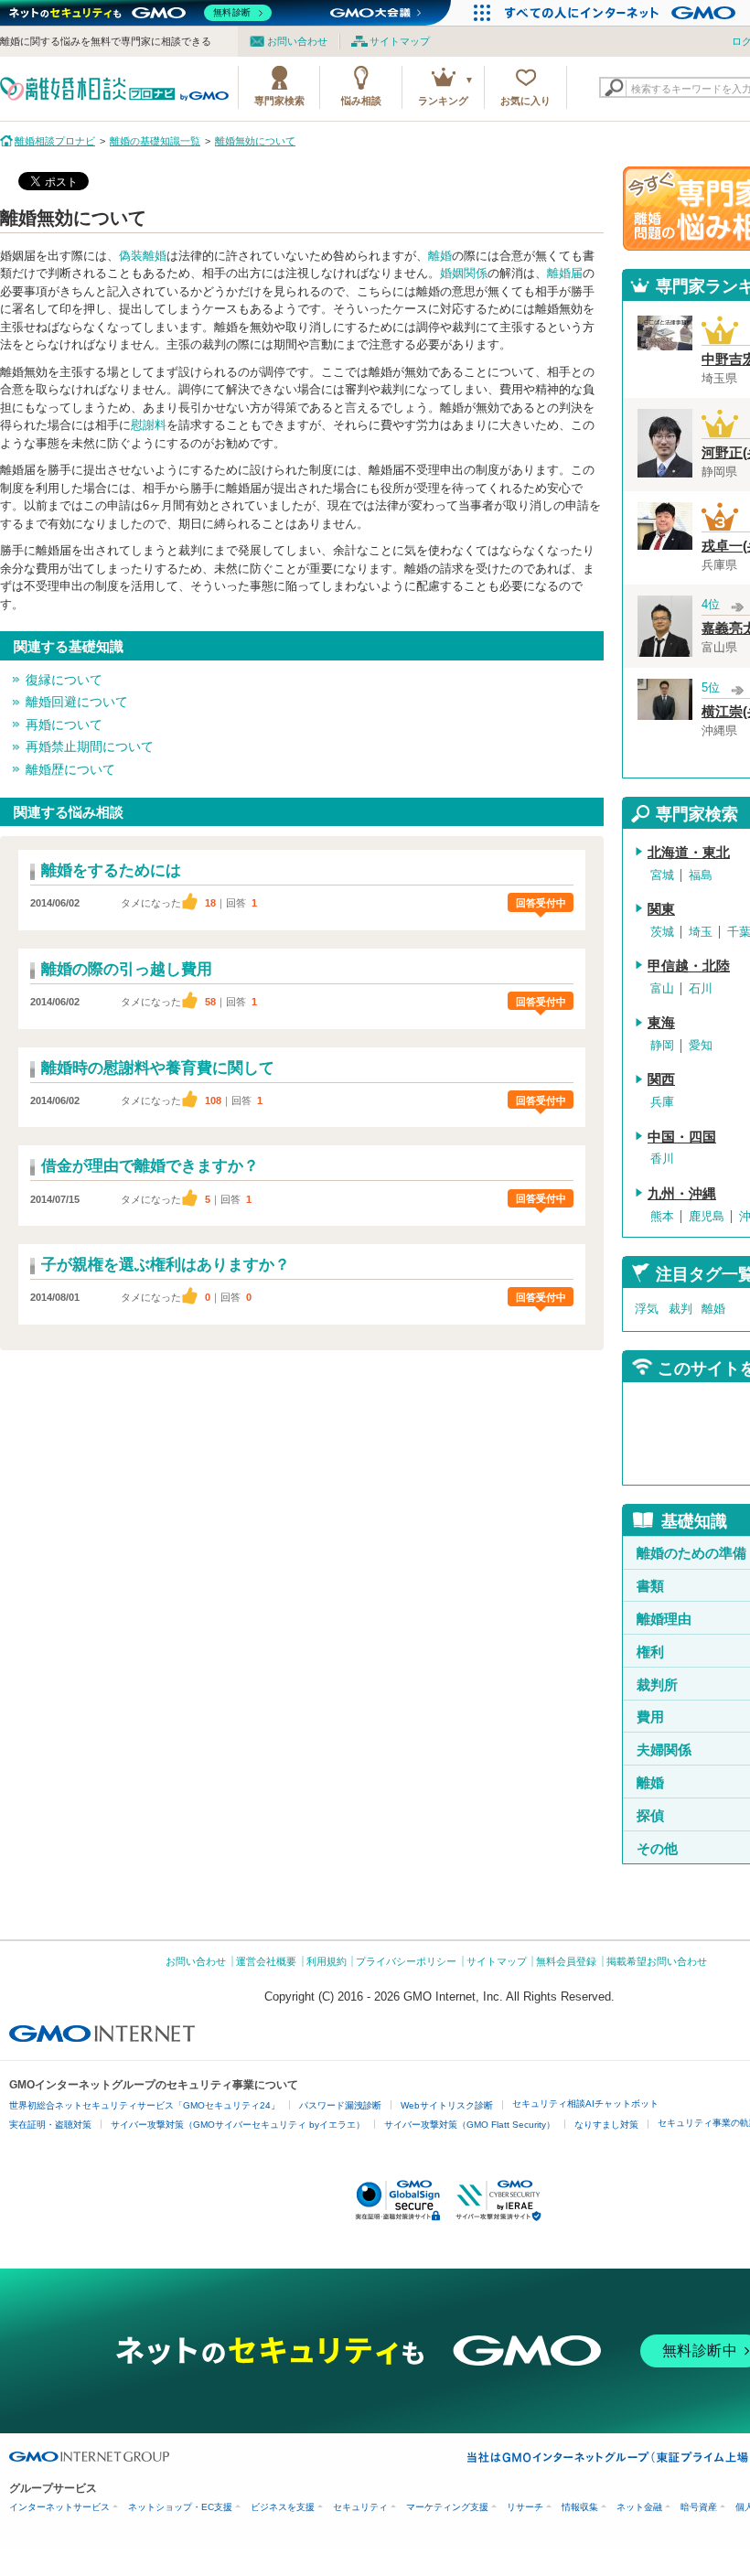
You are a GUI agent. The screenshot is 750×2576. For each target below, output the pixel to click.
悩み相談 (361, 101)
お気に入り (525, 101)
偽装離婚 (143, 256)
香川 (662, 1159)
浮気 (647, 1309)
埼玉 (701, 932)
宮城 (662, 875)
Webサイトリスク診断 (447, 2105)
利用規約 (327, 1961)
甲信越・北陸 (689, 966)
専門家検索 (279, 101)
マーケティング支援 (447, 2507)
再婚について (64, 724)
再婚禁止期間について (90, 746)
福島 (701, 875)
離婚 (440, 256)
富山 (662, 988)
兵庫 (662, 1102)
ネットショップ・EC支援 (180, 2507)
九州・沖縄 (682, 1194)
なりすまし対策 (606, 2125)
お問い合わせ (297, 41)
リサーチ (525, 2507)
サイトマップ (400, 41)
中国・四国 (682, 1137)
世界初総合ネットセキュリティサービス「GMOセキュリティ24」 (145, 2105)
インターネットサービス (59, 2507)
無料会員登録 (566, 1961)
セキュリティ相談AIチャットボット (585, 2104)
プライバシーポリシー (406, 1961)
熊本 (662, 1216)
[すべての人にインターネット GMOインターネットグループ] (622, 13)
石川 (701, 988)
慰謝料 (149, 425)
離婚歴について (70, 769)
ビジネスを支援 (283, 2507)
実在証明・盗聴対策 (50, 2125)
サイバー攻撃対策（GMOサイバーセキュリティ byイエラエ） (238, 2125)
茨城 (662, 932)
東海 (661, 1023)
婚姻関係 (464, 273)
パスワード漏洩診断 (340, 2105)
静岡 (662, 1045)
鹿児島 (707, 1216)
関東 (661, 909)
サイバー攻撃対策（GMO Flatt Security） (470, 2125)
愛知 (701, 1045)
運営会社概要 (266, 1961)
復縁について (64, 680)
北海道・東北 (689, 853)
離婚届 (565, 273)
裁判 (680, 1309)
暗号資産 (699, 2507)
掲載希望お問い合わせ (657, 1961)
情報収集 (580, 2507)
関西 (661, 1079)
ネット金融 (639, 2507)
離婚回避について (77, 702)
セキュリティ (360, 2507)
